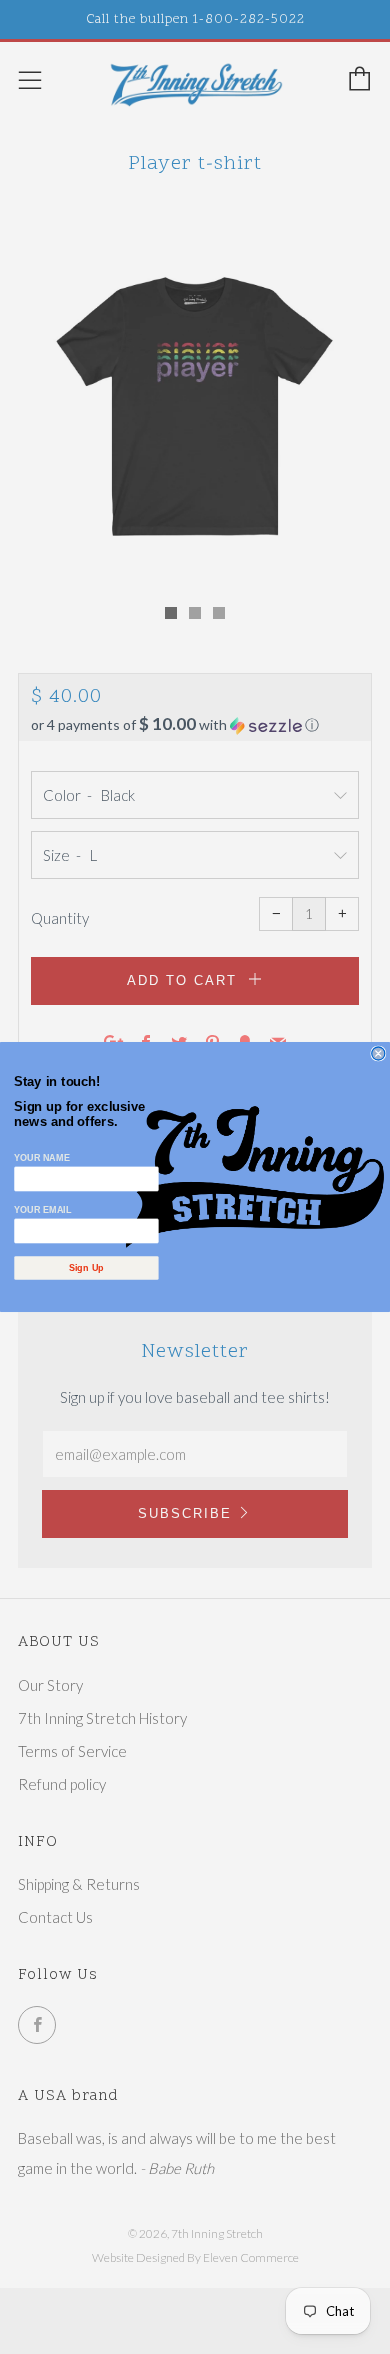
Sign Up (86, 1268)
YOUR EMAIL (42, 1209)
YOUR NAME (41, 1157)
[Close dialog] (378, 1053)
